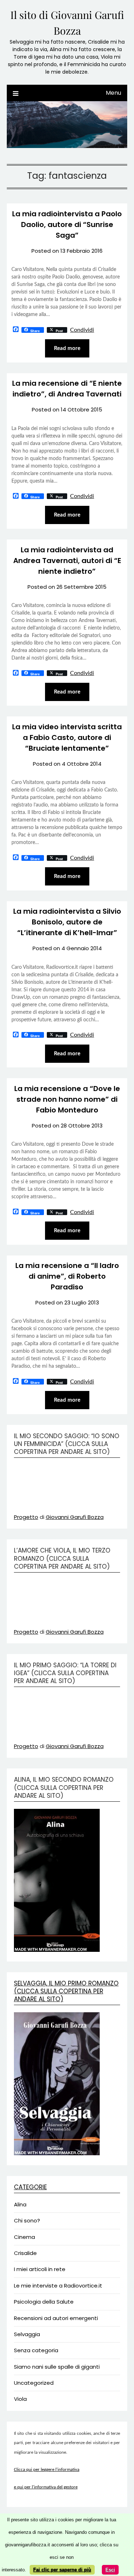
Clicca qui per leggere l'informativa (47, 2470)
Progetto (26, 1517)
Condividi (82, 330)
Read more (67, 348)
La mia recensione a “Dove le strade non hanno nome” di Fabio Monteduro (67, 1099)
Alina (20, 2204)
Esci (110, 2570)
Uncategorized (34, 2383)
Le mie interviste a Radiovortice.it (58, 2286)
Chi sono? (27, 2220)
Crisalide (25, 2253)
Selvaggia (27, 2334)
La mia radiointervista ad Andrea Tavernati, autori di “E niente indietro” (67, 561)
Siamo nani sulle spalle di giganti (57, 2367)
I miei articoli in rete (40, 2269)
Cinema (24, 2237)
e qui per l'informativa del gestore (46, 2487)
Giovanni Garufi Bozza (75, 1517)
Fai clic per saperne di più (62, 2570)
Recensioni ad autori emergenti (56, 2318)
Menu (113, 93)
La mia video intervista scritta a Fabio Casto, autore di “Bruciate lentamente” (67, 737)
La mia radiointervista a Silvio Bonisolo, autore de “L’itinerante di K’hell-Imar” (67, 922)
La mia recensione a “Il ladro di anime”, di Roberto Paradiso (67, 1276)
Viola (20, 2399)
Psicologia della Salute (44, 2302)
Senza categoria (36, 2350)
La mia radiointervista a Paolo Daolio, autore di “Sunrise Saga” (67, 224)
